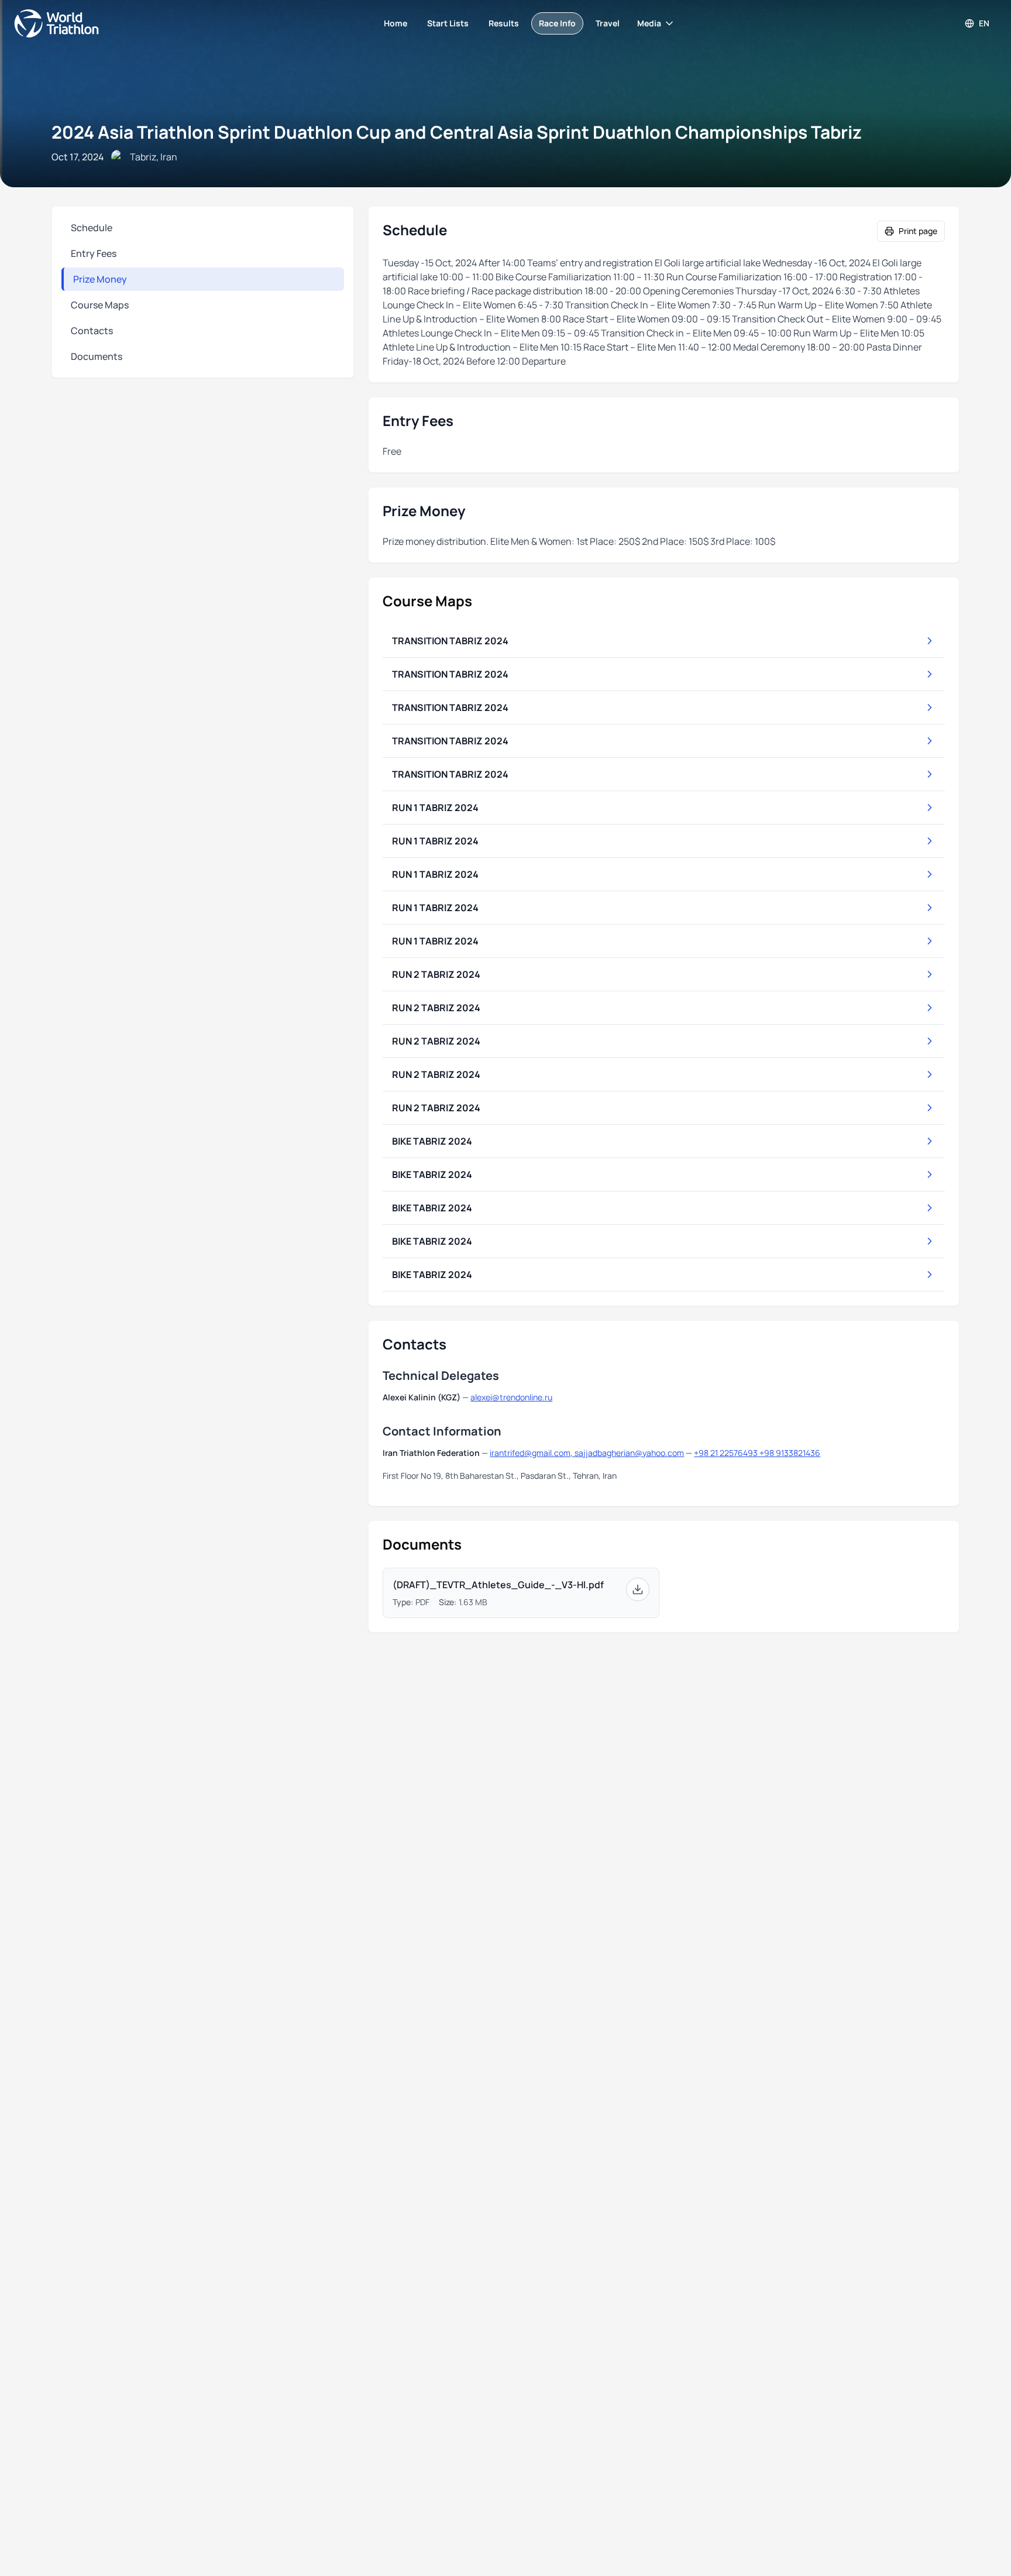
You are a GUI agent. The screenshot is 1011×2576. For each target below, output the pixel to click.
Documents (97, 356)
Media (649, 23)
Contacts (92, 331)
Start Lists (448, 23)
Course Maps (100, 305)
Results (504, 23)
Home (396, 23)
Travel (608, 23)
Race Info (557, 23)
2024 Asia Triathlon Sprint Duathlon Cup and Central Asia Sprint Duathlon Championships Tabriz (457, 132)
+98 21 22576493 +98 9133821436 (757, 1453)
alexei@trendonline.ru (511, 1397)
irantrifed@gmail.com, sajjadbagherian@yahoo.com (587, 1453)
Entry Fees (94, 253)
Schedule (92, 228)
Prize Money (100, 279)
